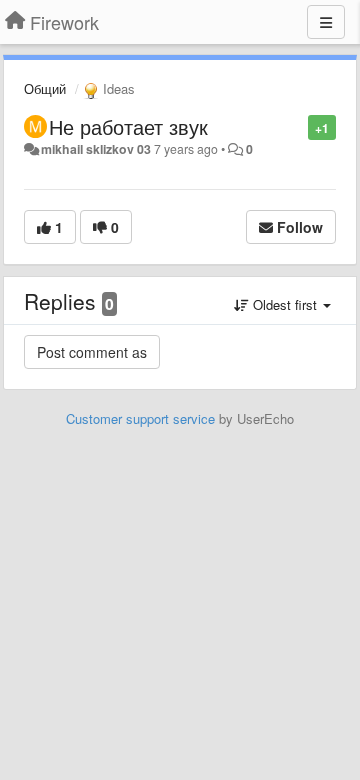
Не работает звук (128, 126)
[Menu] (326, 22)
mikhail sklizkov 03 (96, 149)
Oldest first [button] (285, 304)
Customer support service (140, 418)
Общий (45, 88)
